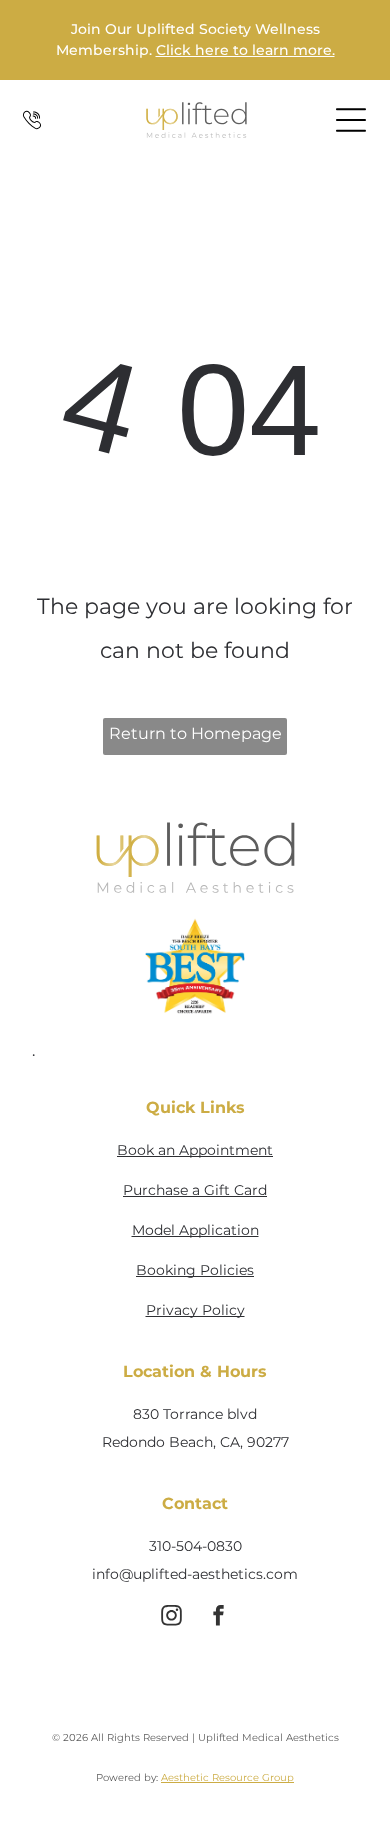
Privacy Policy (195, 1310)
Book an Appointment (195, 1150)
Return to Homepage (195, 733)
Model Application (195, 1230)
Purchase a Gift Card (195, 1190)
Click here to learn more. (245, 50)
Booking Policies (195, 1270)
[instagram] (171, 1618)
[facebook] (218, 1618)
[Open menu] (351, 120)
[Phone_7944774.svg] (32, 130)
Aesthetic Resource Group (227, 1777)
